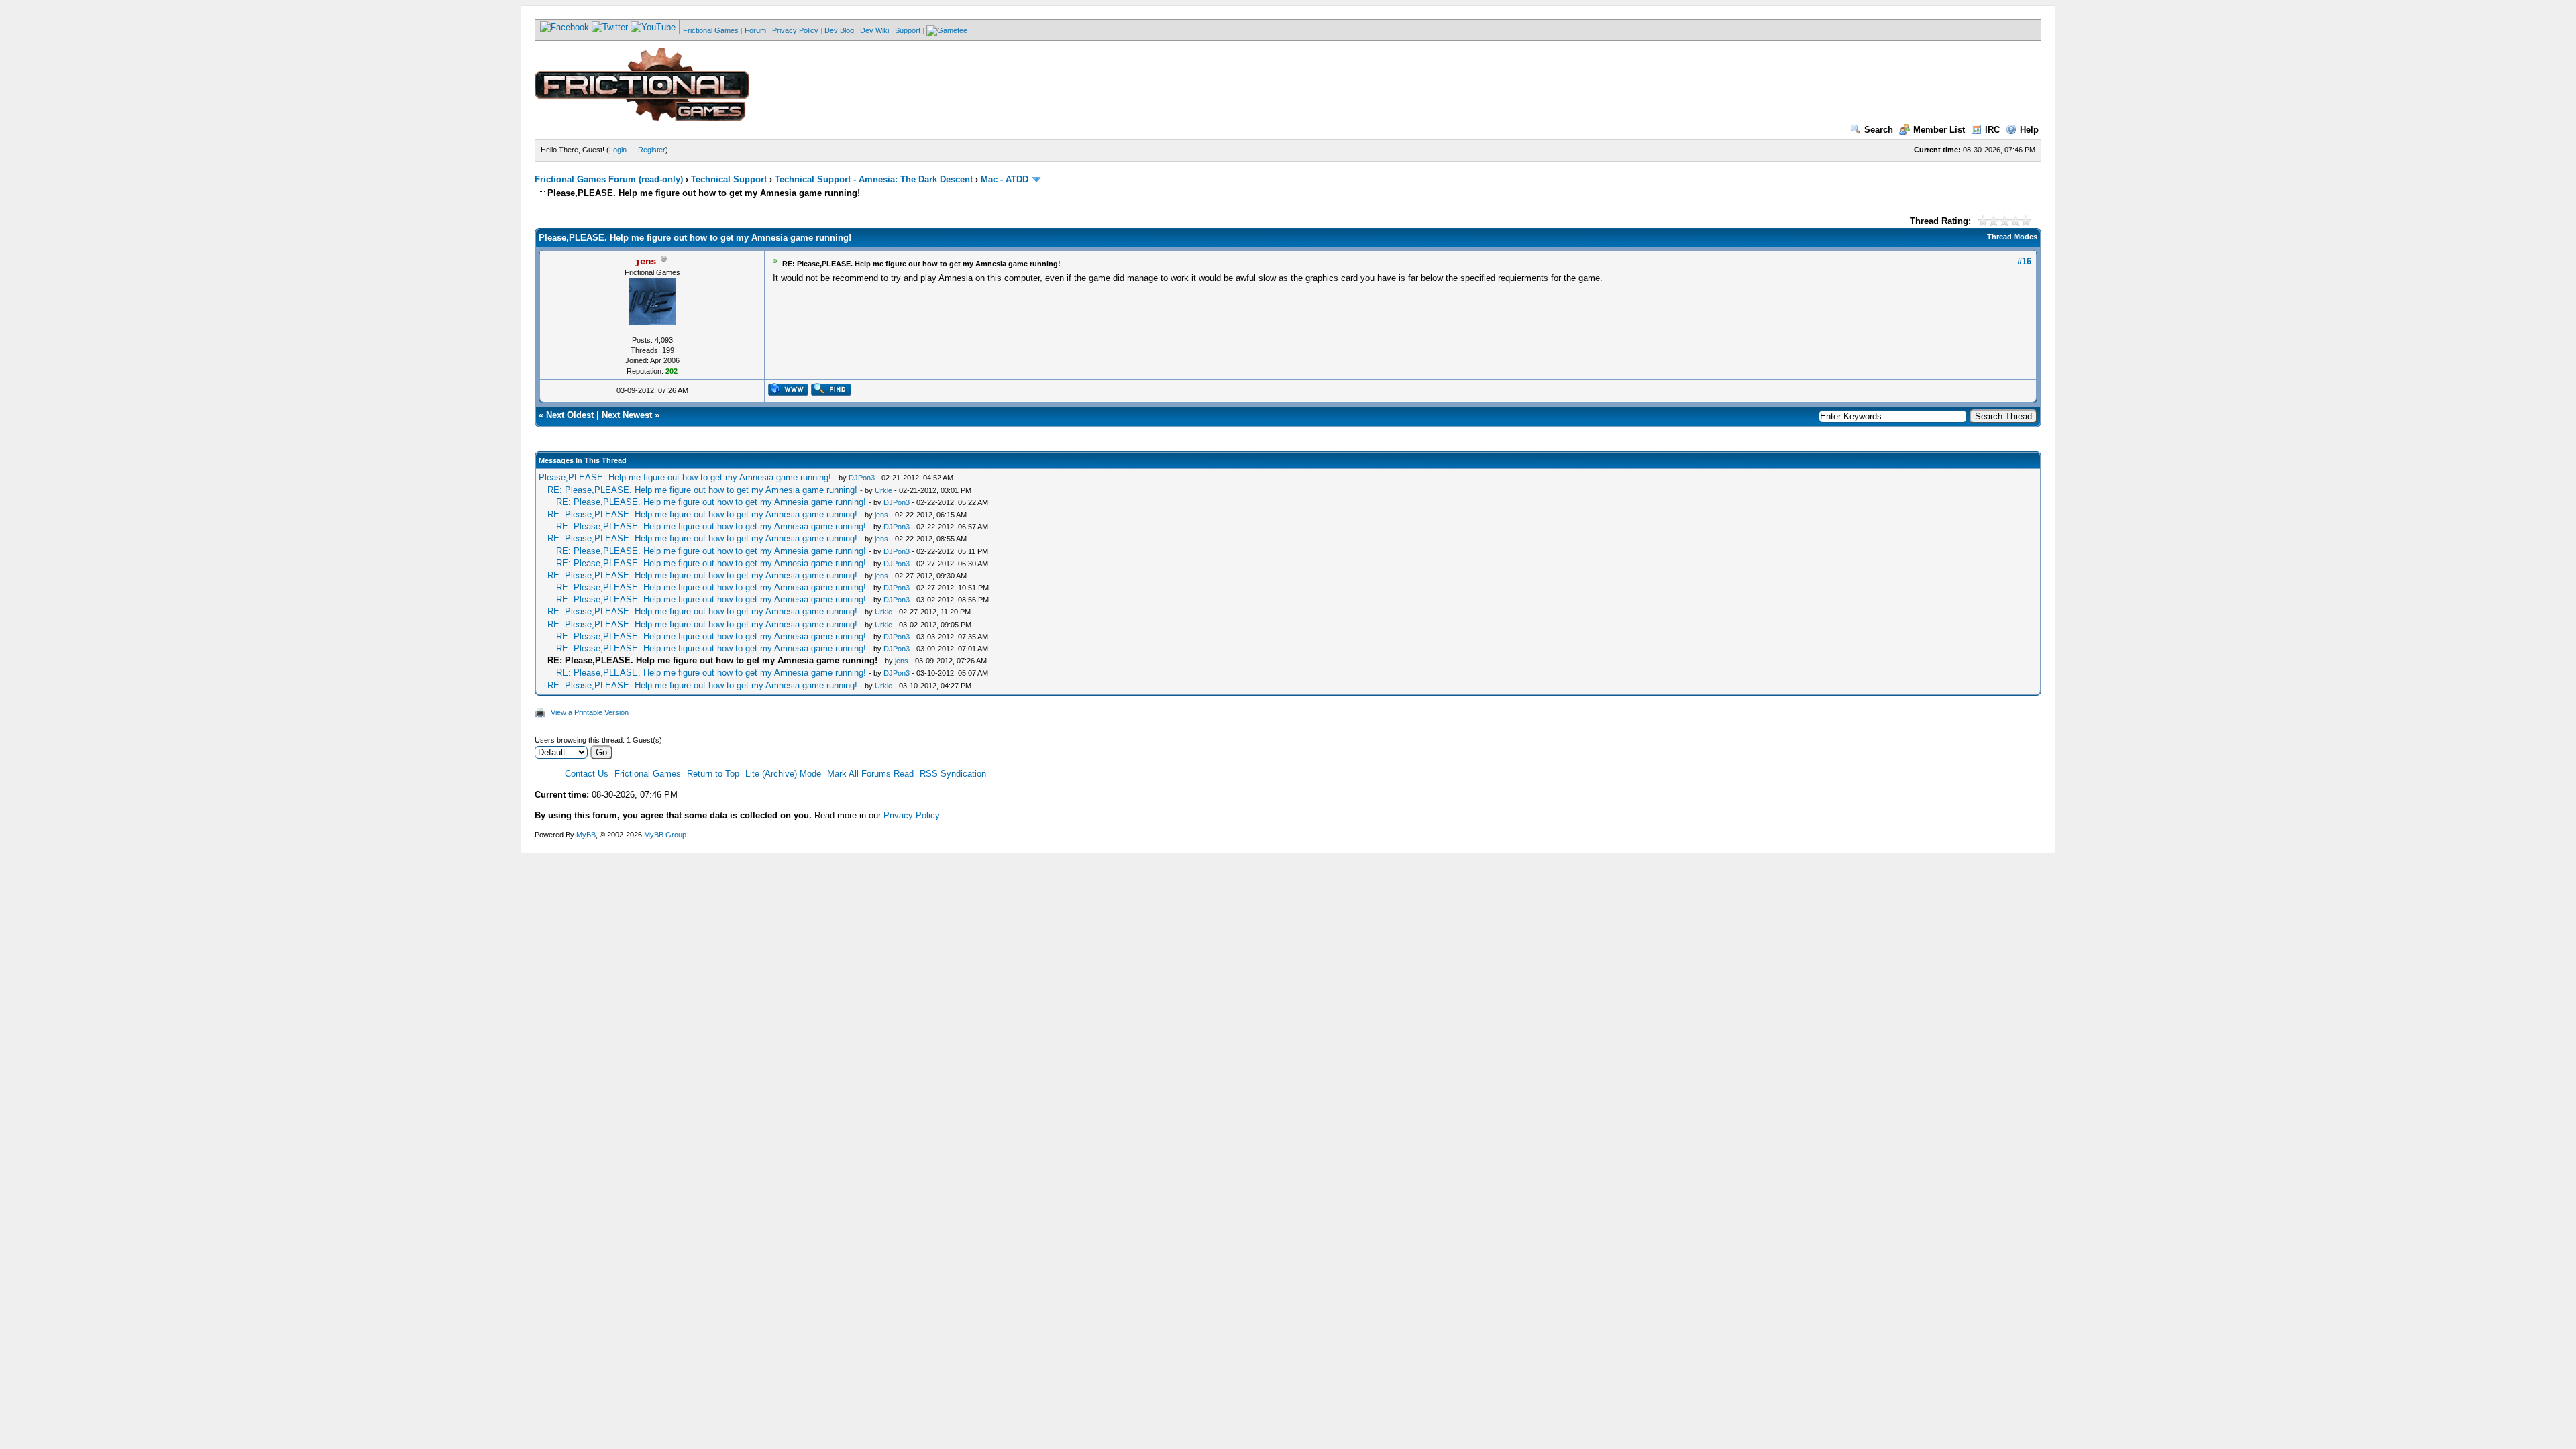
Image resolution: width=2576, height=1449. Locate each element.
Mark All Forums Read (870, 774)
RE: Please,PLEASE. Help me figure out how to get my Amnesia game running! (704, 490)
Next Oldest (570, 415)
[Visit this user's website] (788, 393)
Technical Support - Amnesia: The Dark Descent (874, 179)
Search (1879, 130)
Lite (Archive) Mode (783, 774)
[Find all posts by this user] (831, 393)
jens (881, 515)
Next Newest (627, 415)
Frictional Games (711, 30)
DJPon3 (862, 478)
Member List (1939, 130)
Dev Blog (839, 30)
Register (652, 150)
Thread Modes (2012, 237)
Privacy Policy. (913, 815)
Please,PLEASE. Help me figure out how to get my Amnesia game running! (686, 477)
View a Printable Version (590, 712)
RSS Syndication (953, 774)
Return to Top (713, 774)
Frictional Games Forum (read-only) (609, 179)
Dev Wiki (874, 30)
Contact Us (587, 774)
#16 (2024, 261)
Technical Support (729, 179)
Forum (755, 30)
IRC (1992, 130)
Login (618, 150)
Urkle (883, 490)
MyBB (586, 835)
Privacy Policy (795, 30)
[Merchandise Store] (947, 30)
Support (908, 30)
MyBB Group (665, 835)
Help (2029, 130)
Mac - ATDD (1005, 179)
